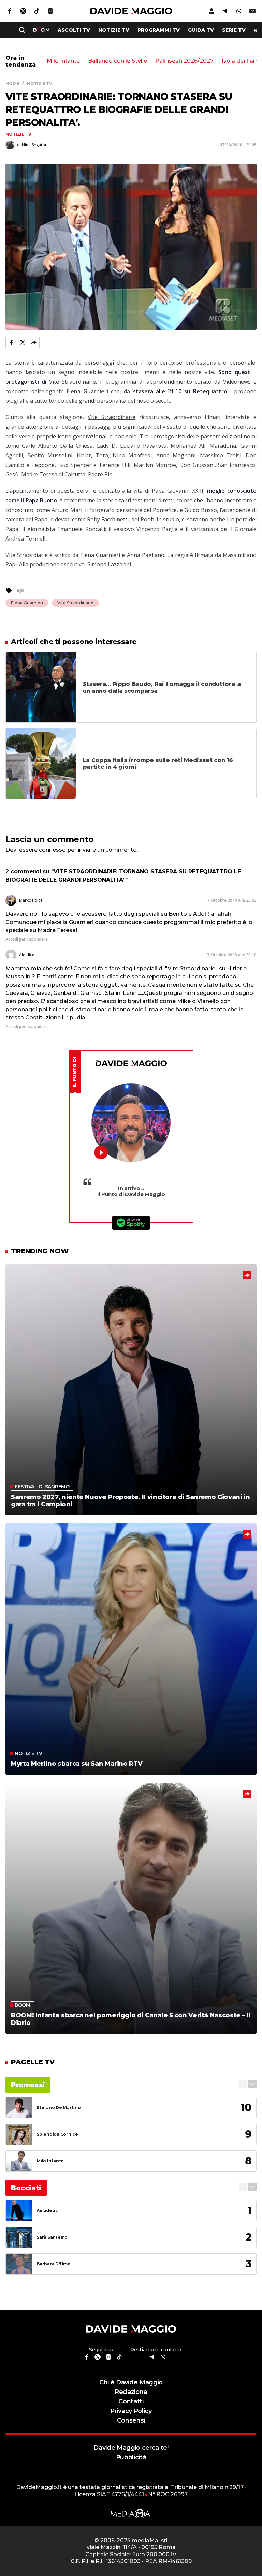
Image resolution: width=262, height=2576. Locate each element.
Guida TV (201, 30)
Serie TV (234, 30)
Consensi (131, 2420)
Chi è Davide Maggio (131, 2382)
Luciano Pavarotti (143, 446)
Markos (26, 900)
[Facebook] (11, 342)
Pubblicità (131, 2457)
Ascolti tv (74, 30)
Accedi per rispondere (27, 939)
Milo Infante (63, 61)
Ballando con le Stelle (118, 61)
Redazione (131, 2392)
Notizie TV (114, 30)
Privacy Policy (131, 2411)
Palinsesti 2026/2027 (184, 61)
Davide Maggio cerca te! (131, 2448)
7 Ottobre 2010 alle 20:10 (232, 955)
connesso (52, 850)
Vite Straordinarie (72, 382)
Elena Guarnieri (27, 603)
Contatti (131, 2401)
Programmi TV (159, 30)
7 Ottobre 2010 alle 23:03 (232, 900)
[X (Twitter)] (23, 342)
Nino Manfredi (132, 455)
